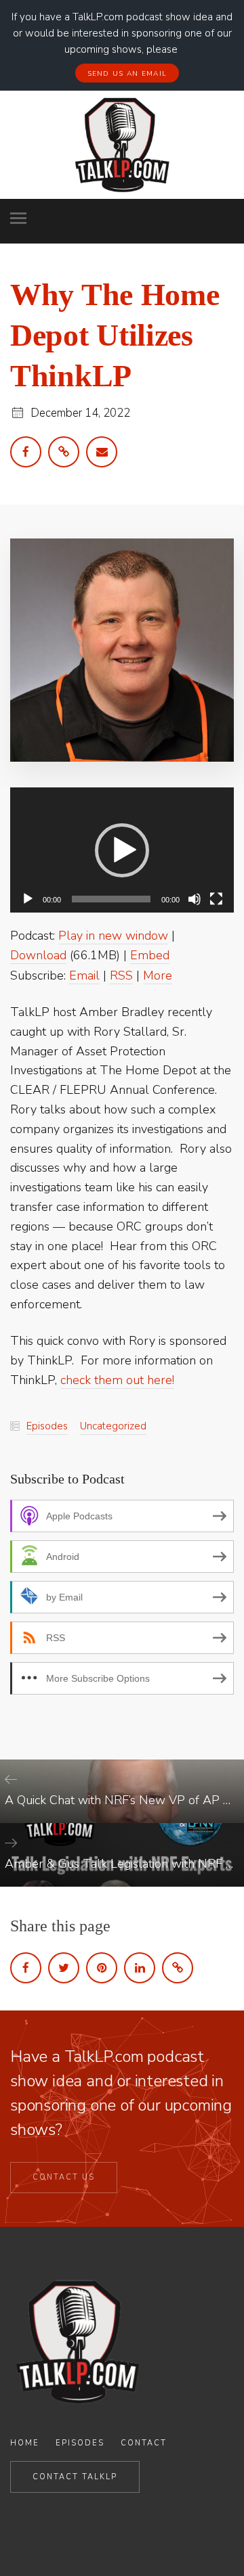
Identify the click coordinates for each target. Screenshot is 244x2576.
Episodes (47, 1426)
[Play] (28, 899)
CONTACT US (64, 2177)
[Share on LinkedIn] (140, 1968)
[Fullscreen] (216, 899)
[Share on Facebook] (26, 1968)
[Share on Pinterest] (102, 1968)
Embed (150, 955)
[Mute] (195, 899)
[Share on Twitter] (64, 1968)
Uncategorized (113, 1426)
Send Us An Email (127, 74)
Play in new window (113, 936)
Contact (144, 2443)
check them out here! (117, 1380)
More (158, 975)
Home (25, 2443)
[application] (122, 850)
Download (38, 955)
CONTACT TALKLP (75, 2477)
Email (84, 975)
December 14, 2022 (80, 413)
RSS (121, 975)
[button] (122, 850)
